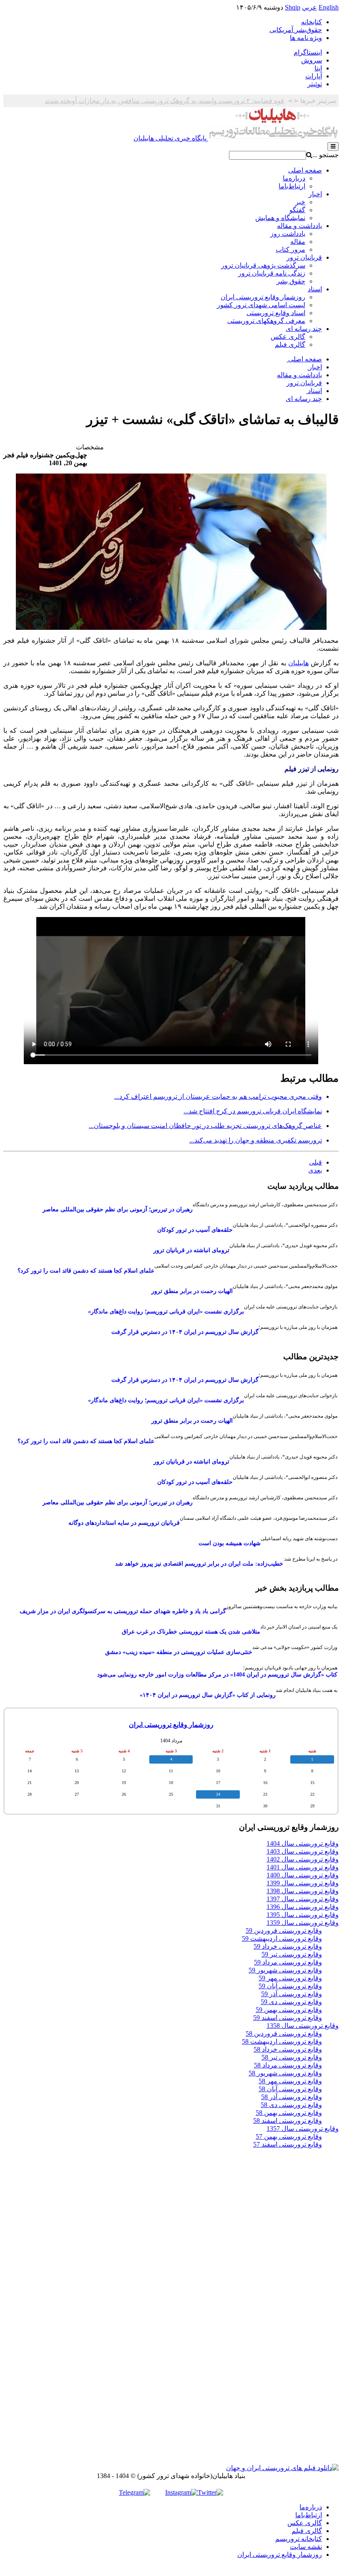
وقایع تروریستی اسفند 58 (288, 2121)
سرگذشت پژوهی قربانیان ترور (263, 265)
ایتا (318, 68)
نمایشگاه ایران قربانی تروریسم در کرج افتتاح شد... (253, 1111)
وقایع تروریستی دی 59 (291, 2002)
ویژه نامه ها (306, 38)
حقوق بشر (291, 281)
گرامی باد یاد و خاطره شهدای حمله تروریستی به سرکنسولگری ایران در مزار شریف (123, 1611)
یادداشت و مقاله (299, 226)
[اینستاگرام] (181, 2492)
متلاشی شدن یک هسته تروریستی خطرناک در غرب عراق (191, 1632)
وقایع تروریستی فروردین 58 (284, 2033)
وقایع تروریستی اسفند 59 (288, 2018)
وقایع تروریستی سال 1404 (303, 1843)
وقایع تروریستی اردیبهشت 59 (282, 1938)
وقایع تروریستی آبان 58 (290, 2089)
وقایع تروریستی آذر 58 (292, 2097)
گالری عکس (288, 337)
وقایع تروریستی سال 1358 (303, 2026)
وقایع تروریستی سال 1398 (303, 1891)
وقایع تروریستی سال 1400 (303, 1875)
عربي (309, 7)
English (329, 7)
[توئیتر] (210, 2492)
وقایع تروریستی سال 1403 (303, 1851)
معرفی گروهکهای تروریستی (266, 321)
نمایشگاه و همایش (280, 218)
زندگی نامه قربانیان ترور (272, 273)
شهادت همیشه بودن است (230, 1543)
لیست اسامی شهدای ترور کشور (261, 305)
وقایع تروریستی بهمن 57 (289, 2136)
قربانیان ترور (304, 257)
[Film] (282, 2468)
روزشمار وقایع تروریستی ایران (263, 297)
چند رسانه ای (304, 329)
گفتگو (297, 210)
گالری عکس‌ (305, 2523)
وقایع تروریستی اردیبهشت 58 (282, 2041)
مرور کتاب (290, 249)
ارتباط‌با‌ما (292, 186)
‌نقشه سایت (306, 2547)
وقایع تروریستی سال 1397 (303, 1899)
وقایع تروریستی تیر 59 (292, 1954)
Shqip (293, 7)
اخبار (315, 194)
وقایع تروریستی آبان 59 (290, 1986)
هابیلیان (298, 663)
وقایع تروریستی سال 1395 (303, 1915)
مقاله (298, 242)
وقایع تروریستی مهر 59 (290, 1978)
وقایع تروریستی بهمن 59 (289, 2010)
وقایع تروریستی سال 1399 (303, 1883)
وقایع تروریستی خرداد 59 (288, 1946)
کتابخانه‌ (312, 22)
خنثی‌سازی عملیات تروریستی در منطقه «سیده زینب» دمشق (179, 1652)
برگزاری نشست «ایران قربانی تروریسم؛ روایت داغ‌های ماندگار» (166, 1312)
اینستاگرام (308, 52)
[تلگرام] (135, 2492)
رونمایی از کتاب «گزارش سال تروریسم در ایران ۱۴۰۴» (208, 1695)
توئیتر (315, 84)
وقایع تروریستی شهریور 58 (285, 2073)
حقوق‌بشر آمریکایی (296, 30)
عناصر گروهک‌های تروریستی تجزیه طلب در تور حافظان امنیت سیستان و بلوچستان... (205, 1126)
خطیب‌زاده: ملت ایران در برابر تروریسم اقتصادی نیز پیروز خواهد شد (199, 1564)
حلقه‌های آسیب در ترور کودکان (195, 1230)
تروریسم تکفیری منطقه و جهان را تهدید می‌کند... (256, 1140)
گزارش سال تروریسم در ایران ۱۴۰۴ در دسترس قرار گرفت (185, 1332)
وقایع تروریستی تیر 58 (292, 2057)
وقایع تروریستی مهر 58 (290, 2081)
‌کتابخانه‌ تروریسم (299, 2539)
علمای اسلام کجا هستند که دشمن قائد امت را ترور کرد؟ (86, 1271)
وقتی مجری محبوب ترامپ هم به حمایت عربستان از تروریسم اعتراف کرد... (218, 1096)
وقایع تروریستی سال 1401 (303, 1867)
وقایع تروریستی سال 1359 (303, 1923)
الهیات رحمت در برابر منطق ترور (192, 1291)
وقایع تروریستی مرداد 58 (288, 2065)
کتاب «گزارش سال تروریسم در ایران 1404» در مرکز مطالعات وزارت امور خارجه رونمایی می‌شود (217, 1675)
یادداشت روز (288, 234)
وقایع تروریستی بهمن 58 (289, 2113)
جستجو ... (326, 155)
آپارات (314, 76)
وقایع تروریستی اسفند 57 (288, 2144)
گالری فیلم (290, 345)
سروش (312, 60)
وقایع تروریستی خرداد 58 (288, 2049)
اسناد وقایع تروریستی (276, 313)
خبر (300, 202)
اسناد (315, 289)
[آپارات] (158, 2492)
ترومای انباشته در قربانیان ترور (191, 1250)
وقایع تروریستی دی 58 (291, 2105)
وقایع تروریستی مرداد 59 (288, 1962)
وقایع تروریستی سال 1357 (303, 2129)
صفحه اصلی (305, 170)
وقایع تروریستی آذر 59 (292, 1994)
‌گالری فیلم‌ (307, 2531)
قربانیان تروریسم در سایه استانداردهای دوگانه (124, 1523)
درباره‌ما (294, 178)
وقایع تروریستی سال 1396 (303, 1907)
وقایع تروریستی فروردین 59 (284, 1931)
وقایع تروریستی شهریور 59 (285, 1970)
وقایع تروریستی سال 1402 (303, 1859)
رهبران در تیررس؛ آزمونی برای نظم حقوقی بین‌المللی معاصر (118, 1209)
